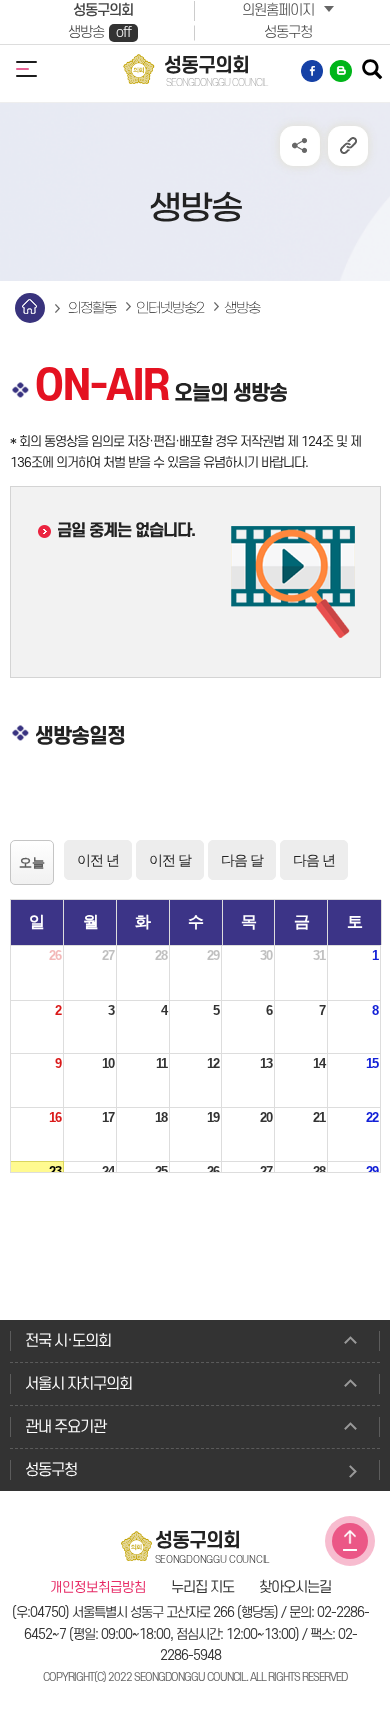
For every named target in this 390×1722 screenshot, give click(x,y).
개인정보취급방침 (98, 1588)
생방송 (99, 32)
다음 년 (314, 860)
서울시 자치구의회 (78, 1384)
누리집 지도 (202, 1588)
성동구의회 (103, 10)
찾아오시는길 (295, 1588)
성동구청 (288, 32)
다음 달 (242, 860)
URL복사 (348, 146)
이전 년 (98, 860)
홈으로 (30, 308)
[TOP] (350, 1541)
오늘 (32, 862)
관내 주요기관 (65, 1427)
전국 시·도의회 (68, 1341)
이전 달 (170, 860)
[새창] (313, 71)
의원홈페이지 (278, 10)
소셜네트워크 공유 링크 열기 (300, 146)
